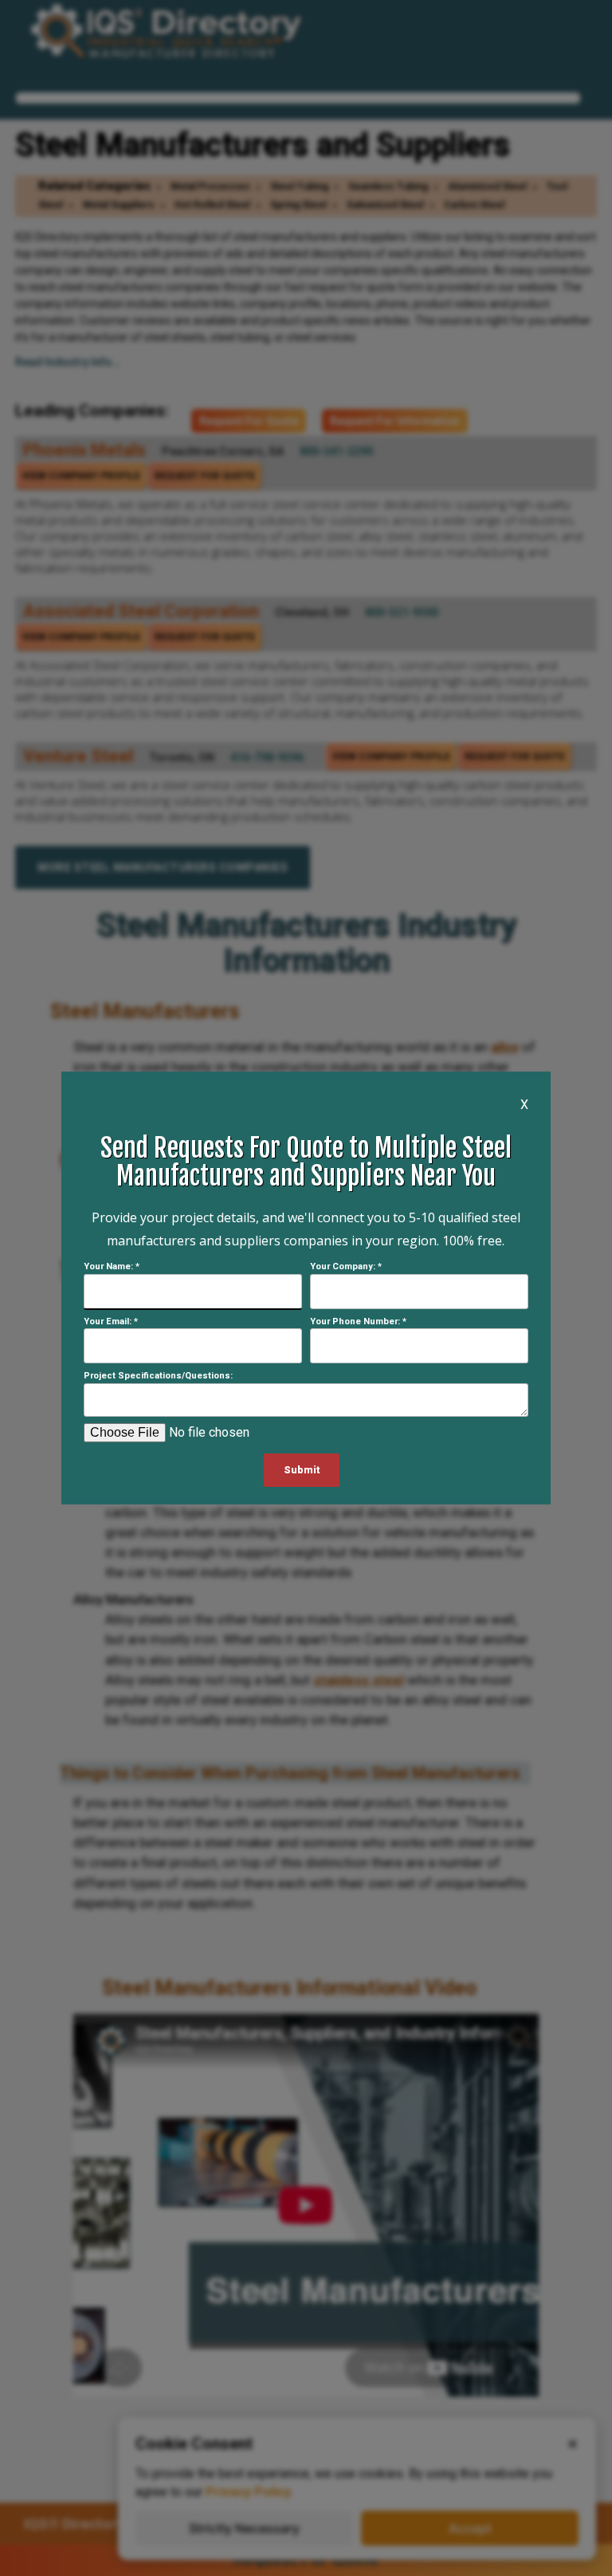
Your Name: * (112, 1266)
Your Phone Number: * (358, 1321)
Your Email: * (111, 1321)
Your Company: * (346, 1266)
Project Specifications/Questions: (158, 1376)
